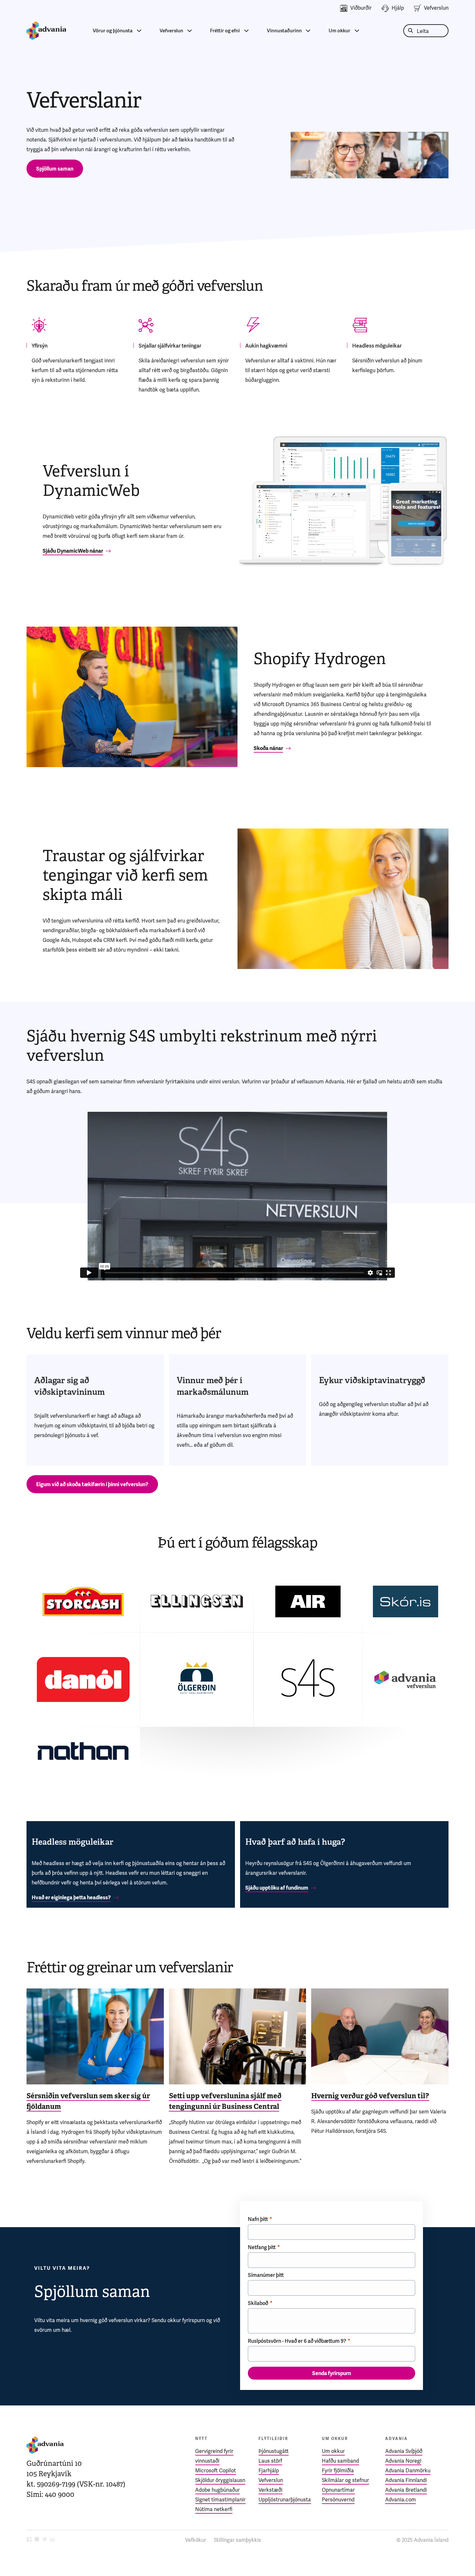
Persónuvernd (338, 2500)
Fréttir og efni (225, 31)
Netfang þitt (262, 2247)
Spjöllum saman (55, 169)
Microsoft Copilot (216, 2471)
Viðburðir (361, 8)
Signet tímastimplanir (220, 2500)
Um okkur (339, 31)
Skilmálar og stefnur (345, 2480)
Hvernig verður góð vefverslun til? (370, 2096)
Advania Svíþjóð (404, 2451)
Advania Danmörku (408, 2471)
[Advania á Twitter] (45, 2540)
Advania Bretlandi (406, 2490)
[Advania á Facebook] (29, 2540)
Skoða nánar (268, 748)
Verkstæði (270, 2490)
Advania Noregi (403, 2461)
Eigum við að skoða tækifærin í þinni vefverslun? (92, 1484)
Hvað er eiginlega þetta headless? (71, 1898)
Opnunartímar (338, 2490)
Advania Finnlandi (406, 2480)
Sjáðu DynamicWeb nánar (73, 551)
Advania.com (401, 2500)
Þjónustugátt (274, 2451)
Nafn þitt (258, 2219)
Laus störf (270, 2461)
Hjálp (398, 8)
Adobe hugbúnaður (217, 2490)
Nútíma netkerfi (214, 2509)
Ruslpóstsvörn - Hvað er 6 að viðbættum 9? (297, 2341)
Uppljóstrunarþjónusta (285, 2500)
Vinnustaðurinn (284, 31)
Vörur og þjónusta (113, 31)
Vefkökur (196, 2540)
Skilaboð (258, 2303)
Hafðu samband (340, 2461)
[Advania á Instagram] (37, 2540)
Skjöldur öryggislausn (220, 2480)
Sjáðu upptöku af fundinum (277, 1888)
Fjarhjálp (269, 2471)
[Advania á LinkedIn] (52, 2540)
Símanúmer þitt (266, 2275)
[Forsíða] (46, 31)
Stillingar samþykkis (238, 2540)
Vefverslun (436, 8)
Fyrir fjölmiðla (338, 2471)
